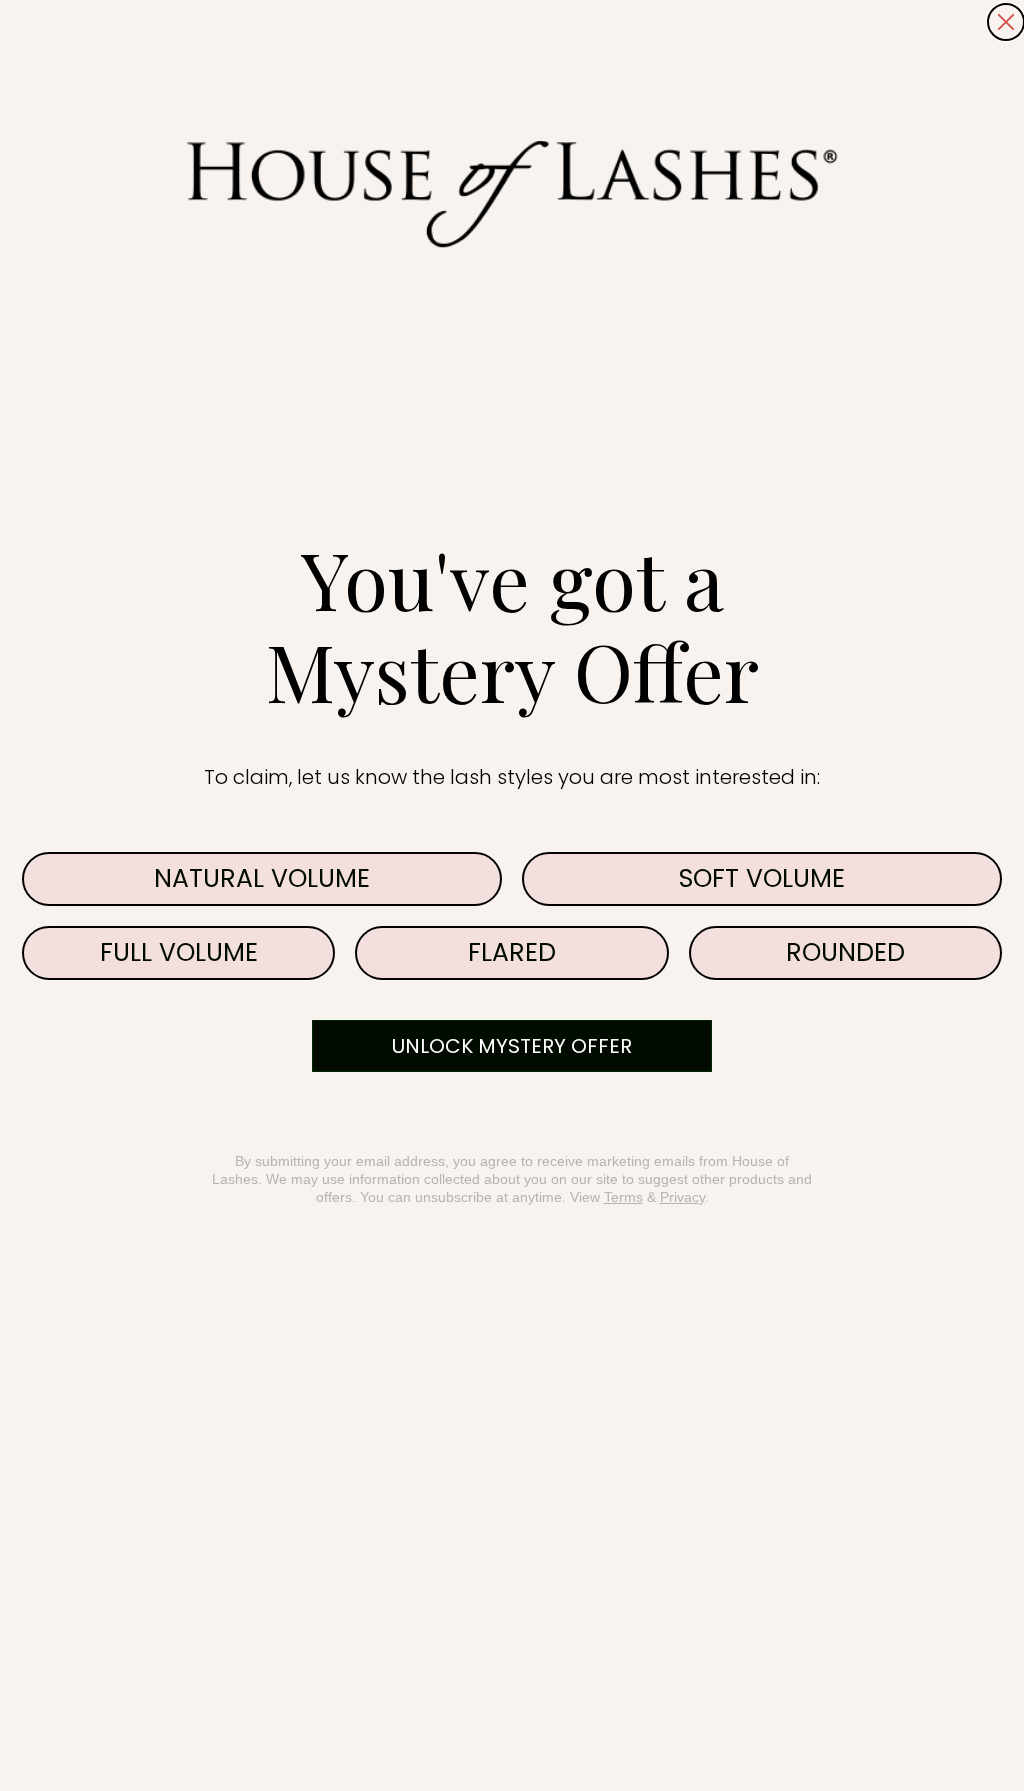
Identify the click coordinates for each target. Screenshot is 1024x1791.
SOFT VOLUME (762, 878)
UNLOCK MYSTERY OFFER (512, 1046)
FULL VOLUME (179, 952)
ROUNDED (845, 952)
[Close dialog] (1006, 22)
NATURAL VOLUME (262, 878)
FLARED (512, 952)
